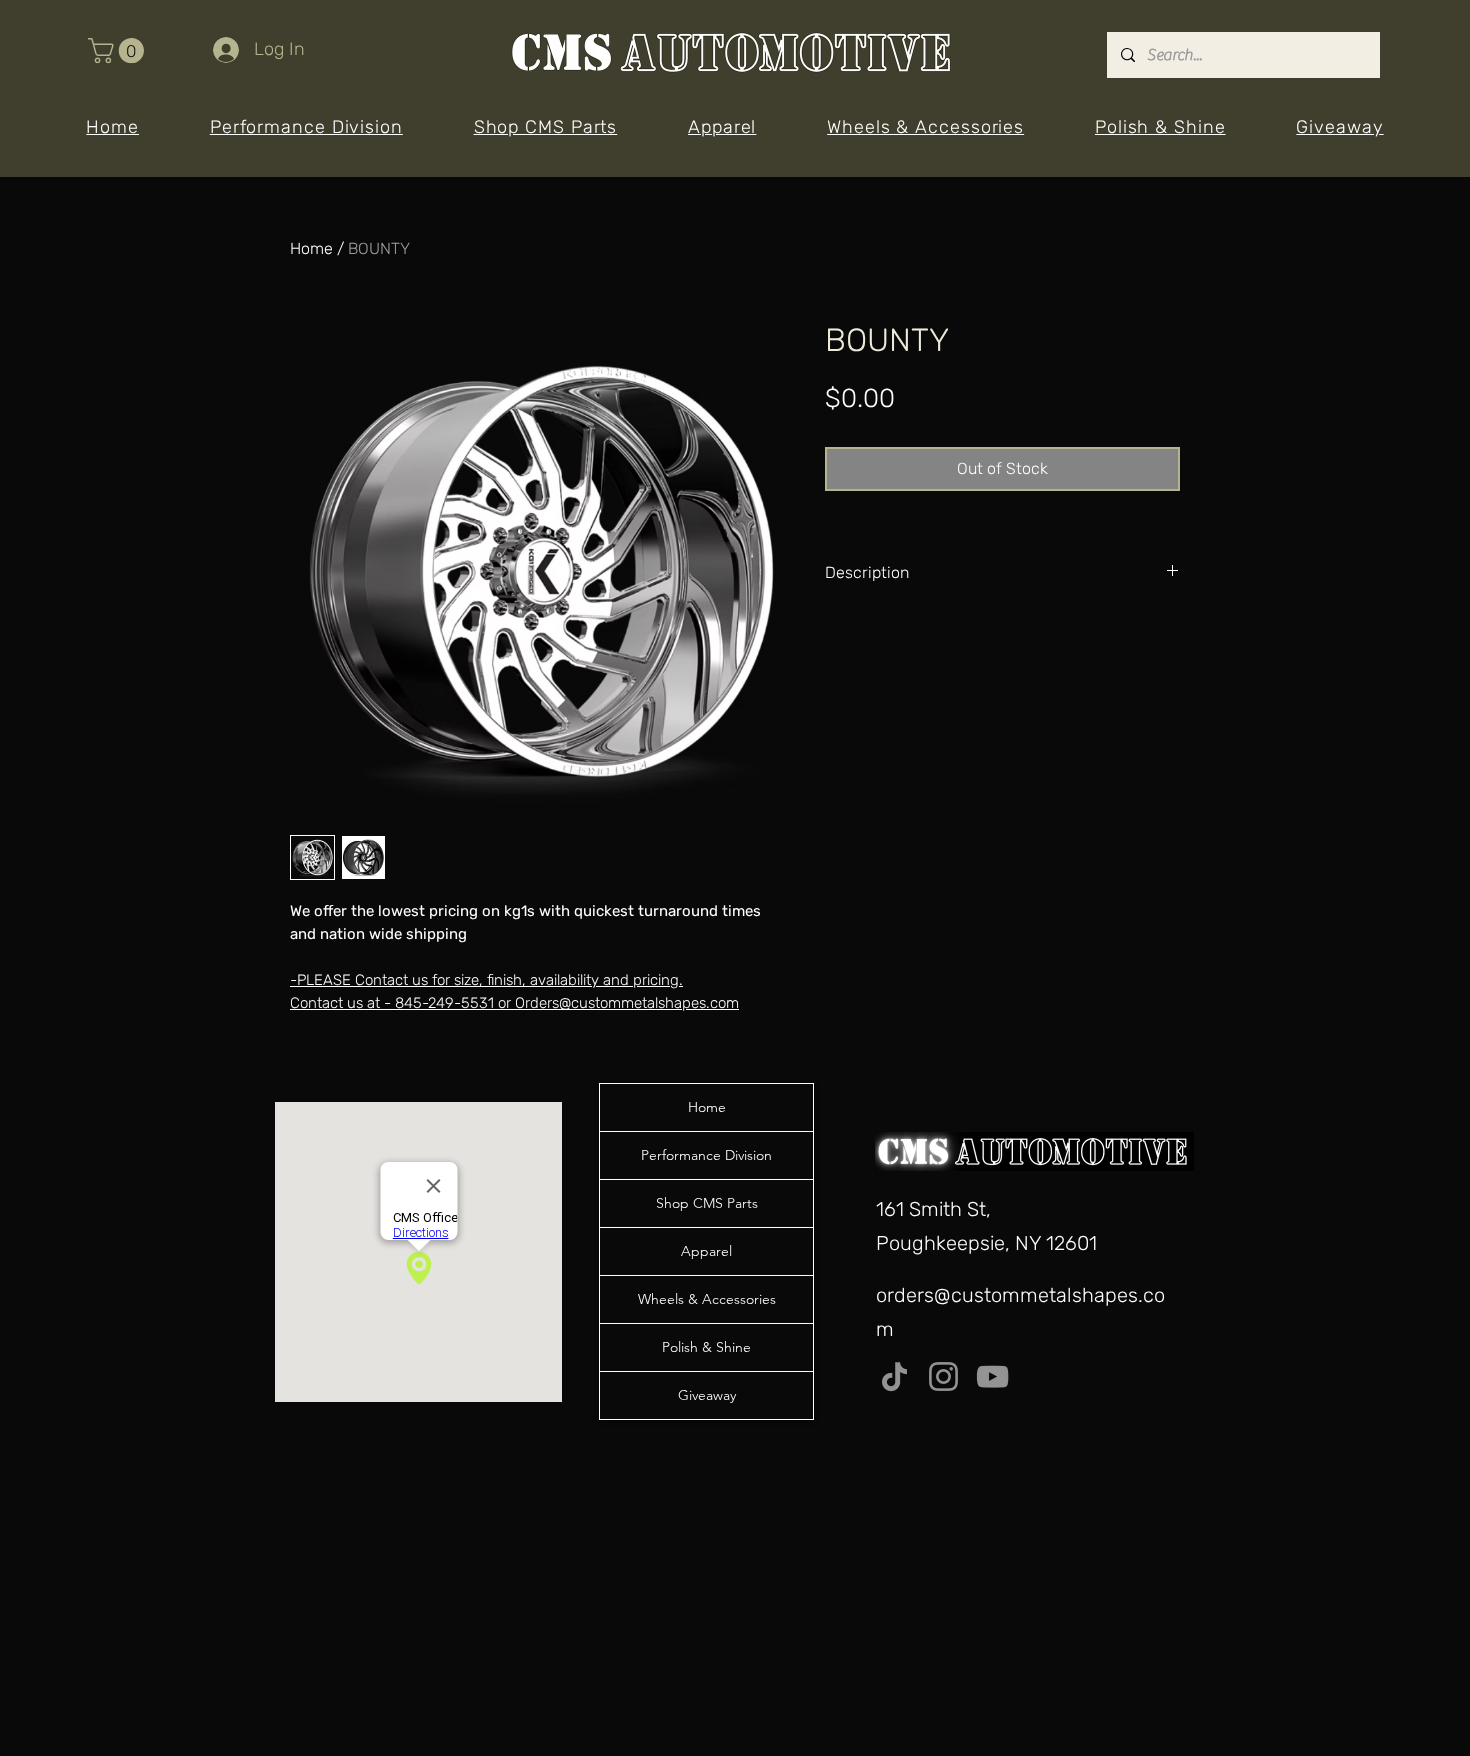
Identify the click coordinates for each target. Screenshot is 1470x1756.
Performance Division (706, 1155)
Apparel (706, 1251)
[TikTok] (894, 1376)
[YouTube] (992, 1376)
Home (311, 248)
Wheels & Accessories (707, 1299)
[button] (119, 50)
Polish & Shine (706, 1347)
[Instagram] (943, 1376)
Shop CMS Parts (707, 1203)
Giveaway (707, 1395)
